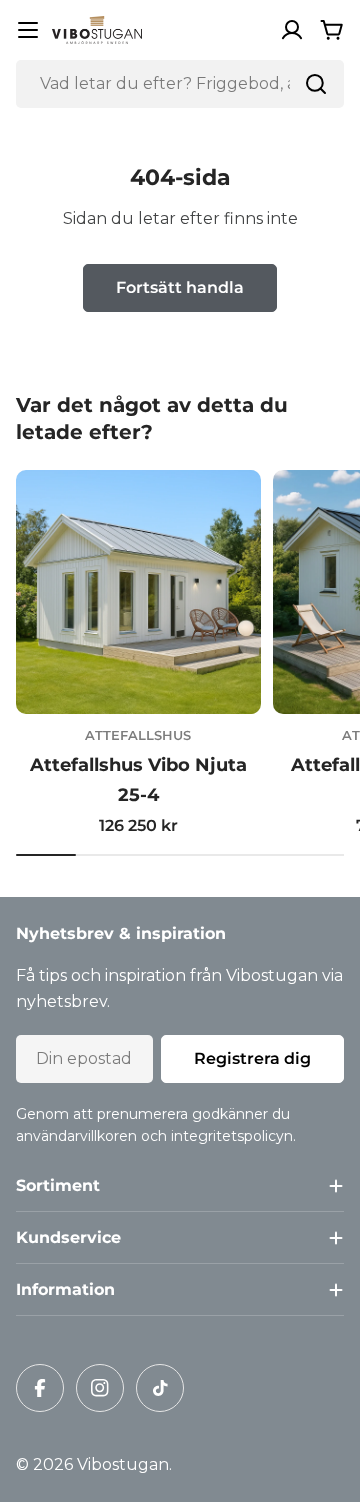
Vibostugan (123, 1464)
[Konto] (292, 30)
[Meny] (28, 30)
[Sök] (316, 84)
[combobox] (180, 84)
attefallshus (138, 735)
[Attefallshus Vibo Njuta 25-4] (138, 592)
